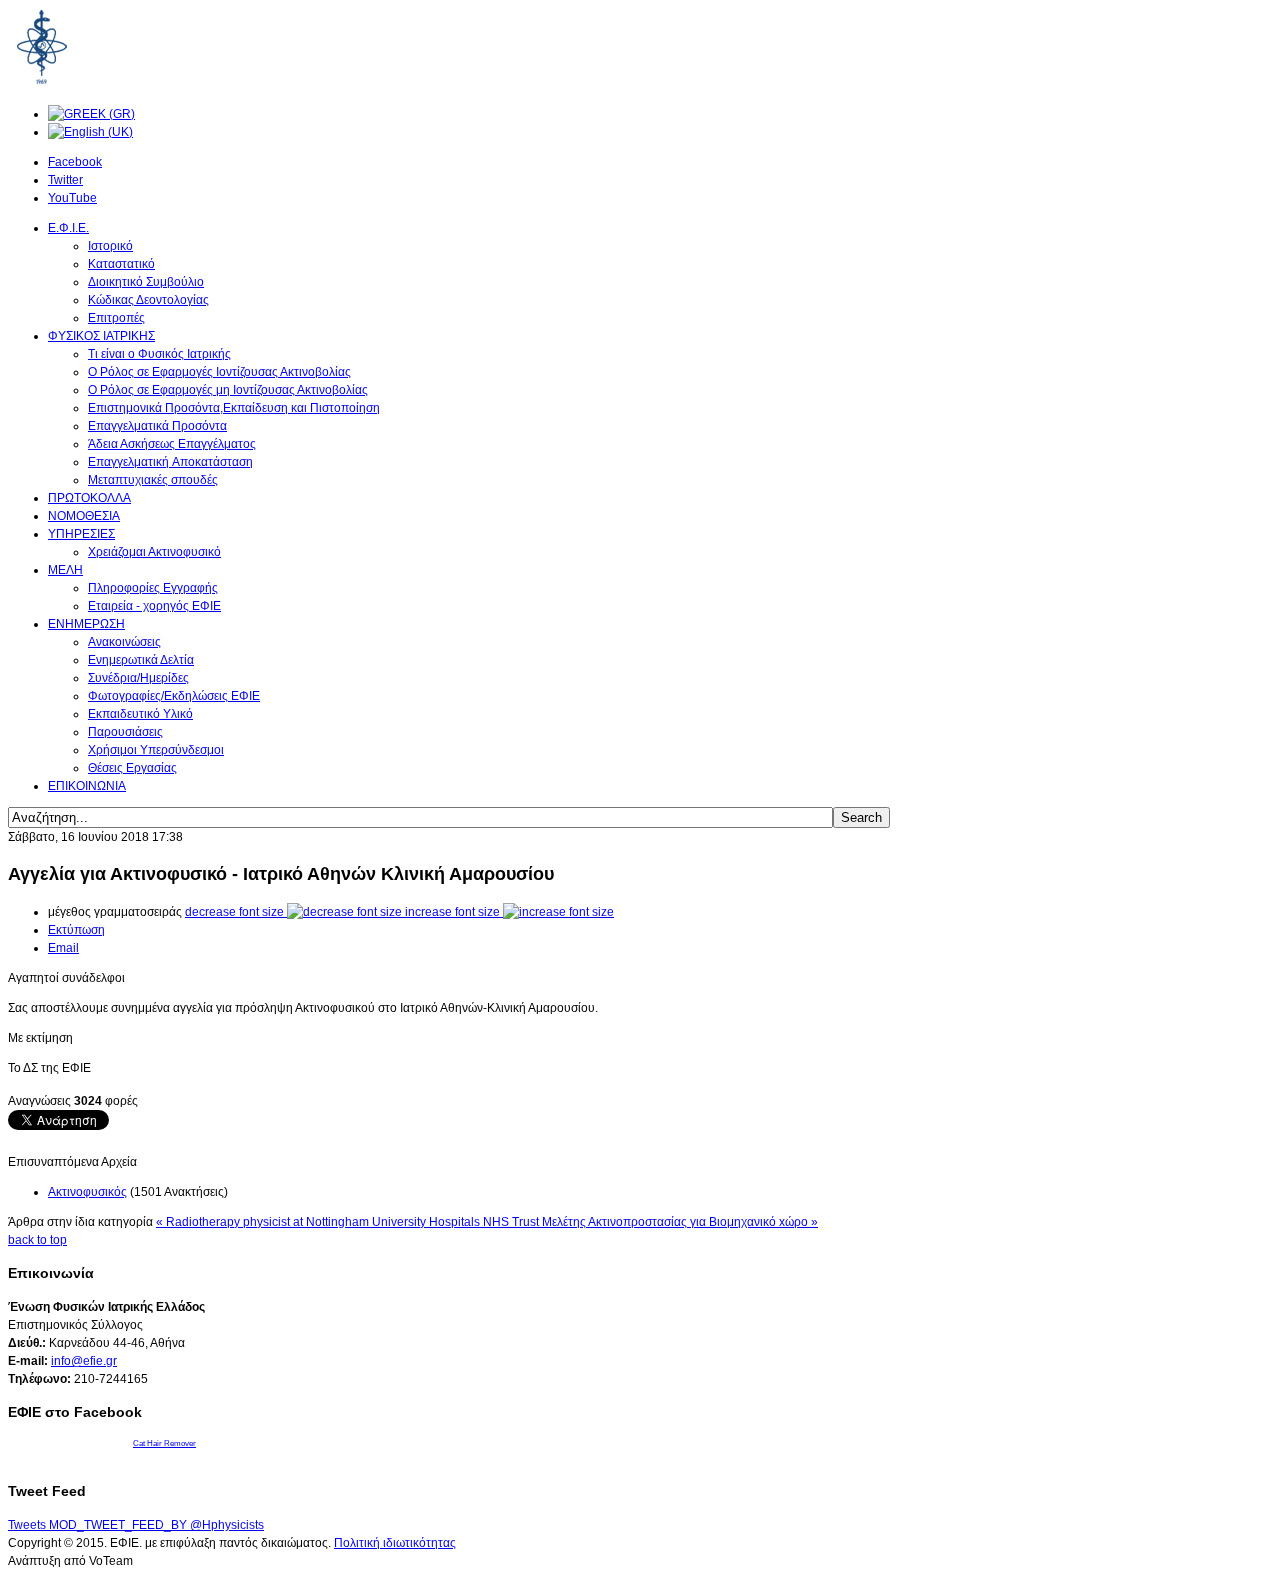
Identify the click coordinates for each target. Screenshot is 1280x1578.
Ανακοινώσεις (124, 642)
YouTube (72, 198)
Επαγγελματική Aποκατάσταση (170, 462)
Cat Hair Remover (164, 1443)
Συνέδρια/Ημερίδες (138, 678)
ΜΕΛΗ (65, 570)
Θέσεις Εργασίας (132, 768)
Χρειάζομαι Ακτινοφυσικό (154, 552)
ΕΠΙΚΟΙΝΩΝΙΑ (87, 786)
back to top (37, 1240)
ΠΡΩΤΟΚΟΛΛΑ (89, 498)
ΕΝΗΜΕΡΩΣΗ (86, 624)
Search (861, 817)
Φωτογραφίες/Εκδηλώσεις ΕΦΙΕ (174, 696)
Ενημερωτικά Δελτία (141, 660)
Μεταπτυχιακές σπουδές (153, 480)
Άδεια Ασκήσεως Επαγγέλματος (172, 444)
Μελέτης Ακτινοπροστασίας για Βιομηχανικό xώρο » (680, 1222)
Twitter (65, 180)
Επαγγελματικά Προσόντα (157, 426)
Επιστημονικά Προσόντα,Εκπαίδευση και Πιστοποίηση (234, 408)
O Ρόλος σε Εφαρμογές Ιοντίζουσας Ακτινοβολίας (219, 372)
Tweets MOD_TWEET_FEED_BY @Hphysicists (136, 1525)
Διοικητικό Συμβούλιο (146, 282)
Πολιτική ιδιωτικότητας (395, 1543)
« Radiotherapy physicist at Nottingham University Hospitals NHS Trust (349, 1222)
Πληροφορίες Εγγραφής (153, 588)
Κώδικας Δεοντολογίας (148, 300)
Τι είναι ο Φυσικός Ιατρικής (159, 354)
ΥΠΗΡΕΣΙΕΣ (81, 534)
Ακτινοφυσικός (87, 1192)
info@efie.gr (84, 1361)
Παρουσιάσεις (125, 732)
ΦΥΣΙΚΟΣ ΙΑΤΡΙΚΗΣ (101, 336)
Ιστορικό (110, 246)
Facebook (75, 162)
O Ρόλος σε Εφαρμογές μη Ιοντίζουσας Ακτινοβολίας (228, 390)
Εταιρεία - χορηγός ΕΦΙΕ (154, 606)
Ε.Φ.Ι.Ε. (68, 228)
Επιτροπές (116, 318)
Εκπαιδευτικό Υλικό (140, 714)
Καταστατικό (121, 264)
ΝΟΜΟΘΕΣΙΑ (84, 516)
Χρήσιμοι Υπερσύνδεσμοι (156, 750)
